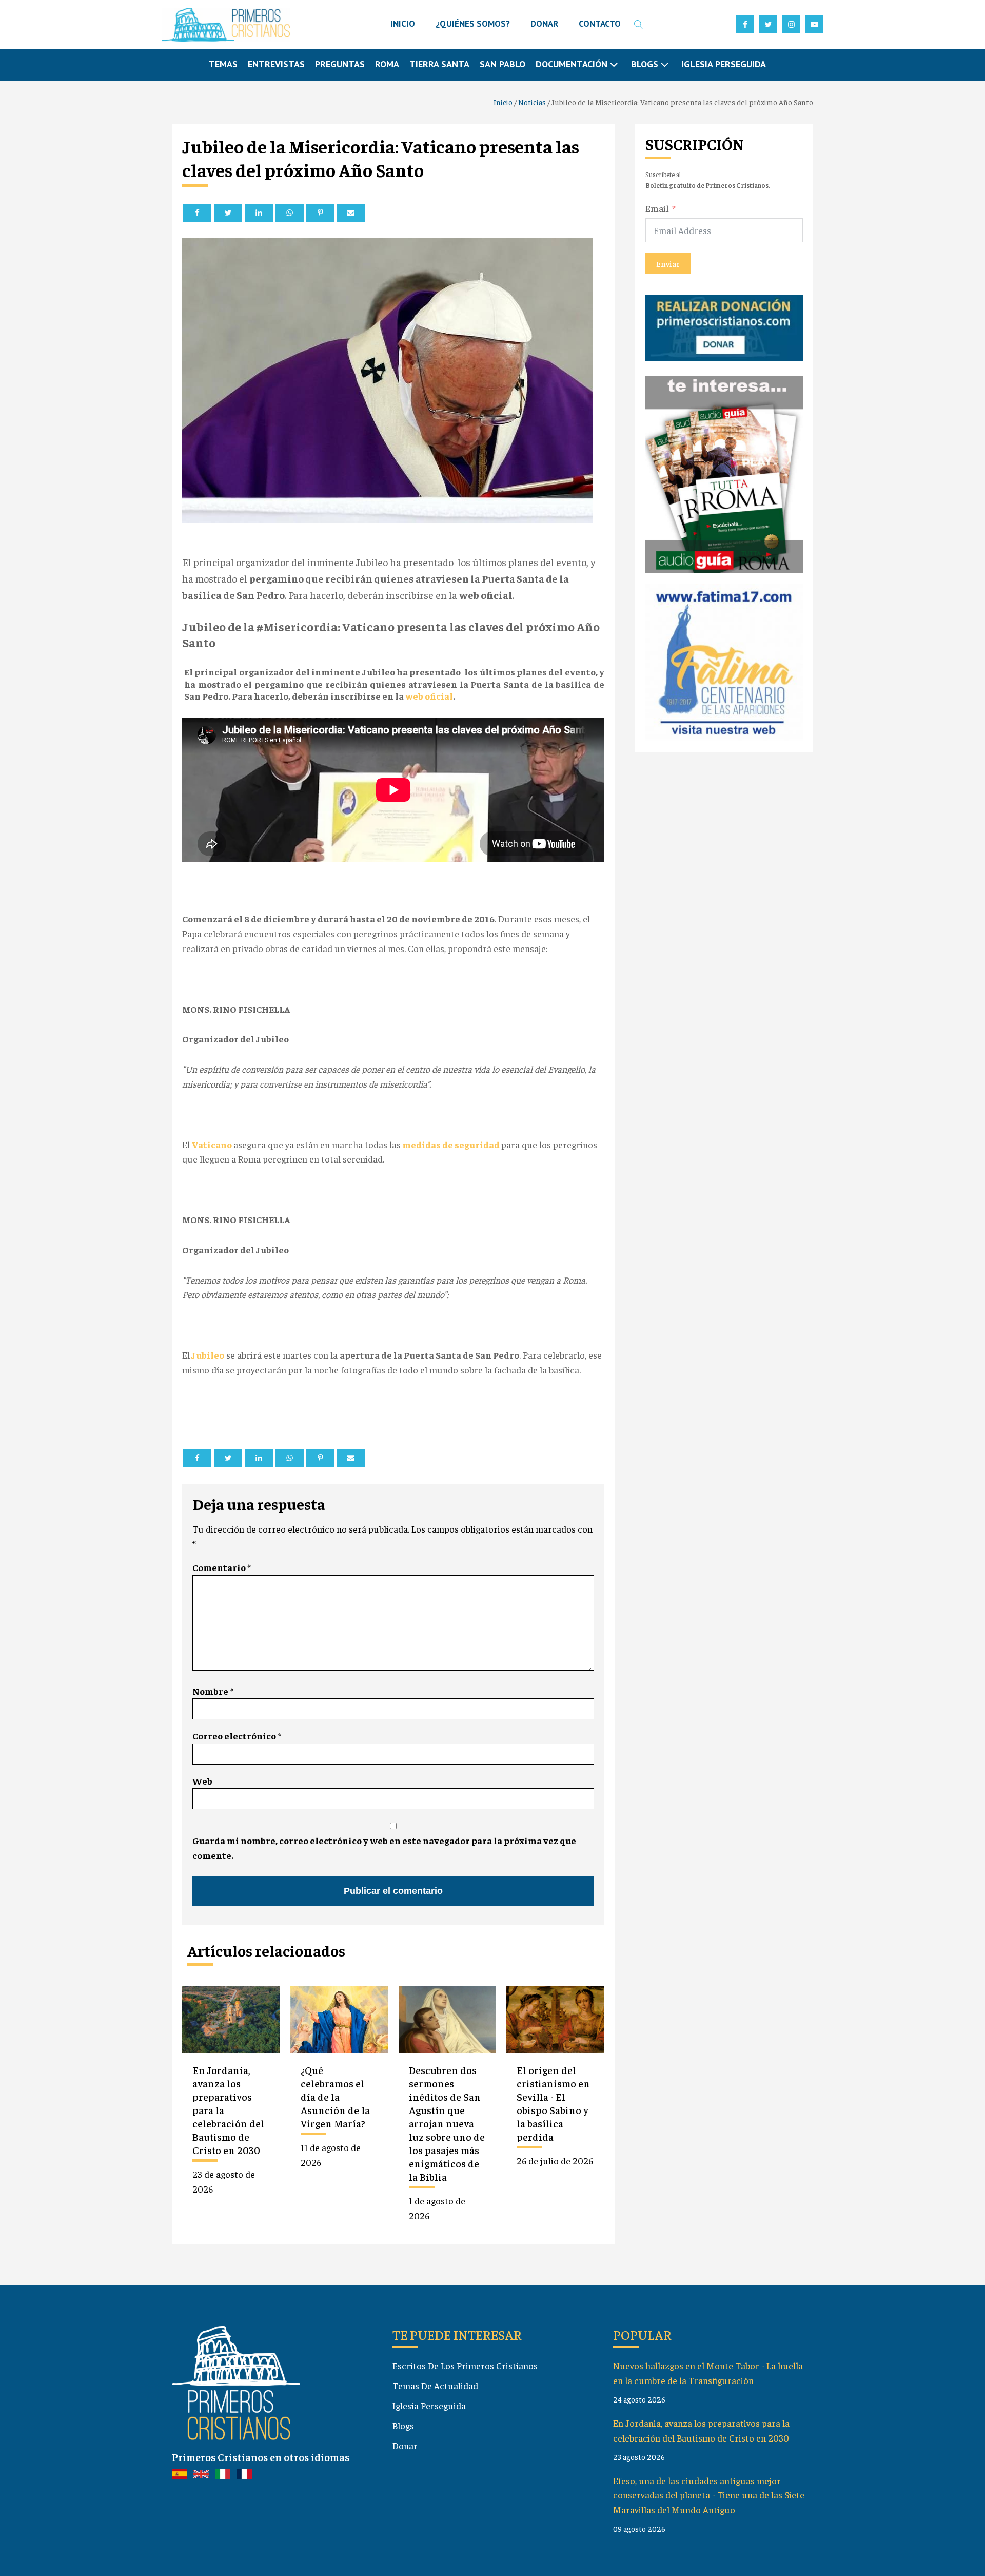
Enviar (668, 263)
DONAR (544, 24)
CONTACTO (600, 24)
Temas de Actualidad (435, 2385)
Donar (405, 2445)
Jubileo (207, 1355)
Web (202, 1781)
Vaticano (213, 1144)
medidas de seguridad (451, 1144)
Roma (387, 64)
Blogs (403, 2425)
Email (657, 208)
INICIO (403, 24)
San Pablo (503, 64)
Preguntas (340, 64)
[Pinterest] (320, 213)
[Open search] (639, 25)
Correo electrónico (237, 1736)
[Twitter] (228, 213)
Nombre (213, 1691)
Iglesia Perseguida (724, 64)
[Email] (351, 213)
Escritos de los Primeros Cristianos (465, 2365)
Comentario (222, 1567)
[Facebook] (197, 213)
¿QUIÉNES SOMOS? (473, 24)
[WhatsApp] (290, 213)
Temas (223, 64)
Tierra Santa (439, 64)
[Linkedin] (259, 213)
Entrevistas (276, 64)
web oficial (429, 696)
